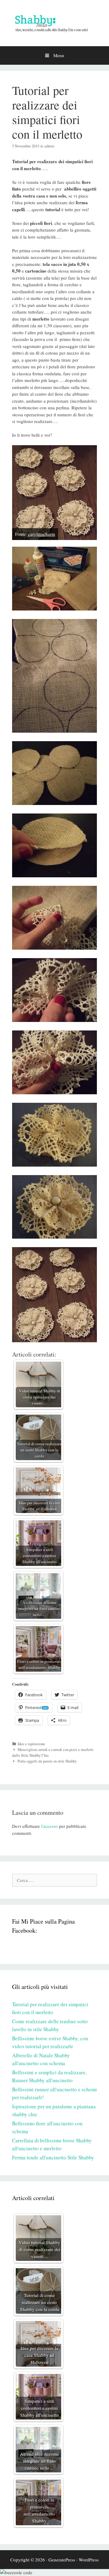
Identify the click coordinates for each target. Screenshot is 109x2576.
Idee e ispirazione (31, 1744)
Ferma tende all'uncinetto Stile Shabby (53, 2157)
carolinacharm (42, 534)
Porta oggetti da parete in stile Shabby (47, 1761)
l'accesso (50, 1826)
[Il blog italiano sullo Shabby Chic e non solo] (54, 22)
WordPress (89, 2560)
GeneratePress (62, 2560)
